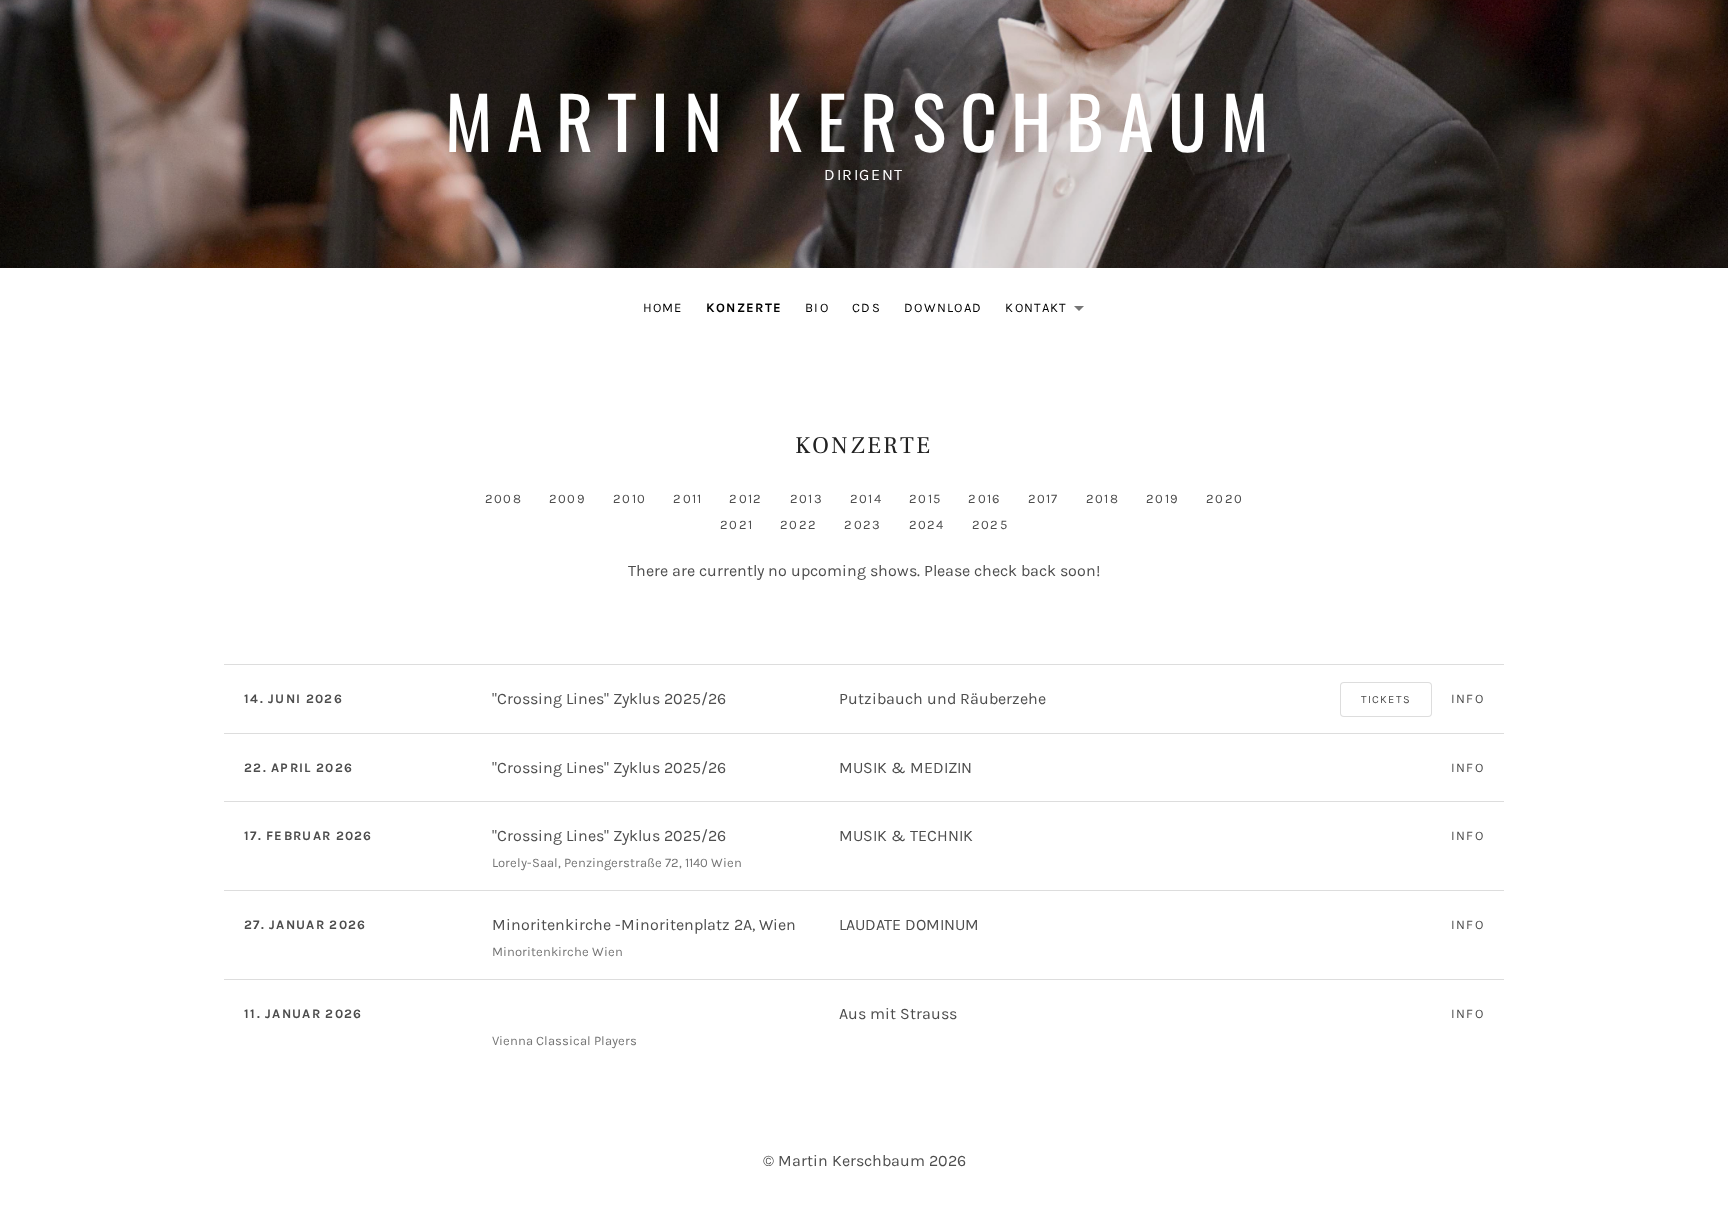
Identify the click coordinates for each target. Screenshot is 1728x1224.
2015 (925, 498)
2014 (866, 498)
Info (1467, 698)
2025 (990, 524)
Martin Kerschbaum (864, 119)
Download (943, 307)
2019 (1162, 498)
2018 (1102, 498)
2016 (984, 498)
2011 (687, 498)
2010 (629, 498)
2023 (862, 524)
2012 (745, 498)
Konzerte (744, 307)
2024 (927, 524)
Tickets (1386, 699)
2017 (1043, 498)
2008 (503, 498)
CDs (866, 307)
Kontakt (1050, 311)
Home (663, 307)
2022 (798, 524)
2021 (736, 524)
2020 (1224, 498)
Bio (817, 307)
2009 (567, 498)
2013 (806, 498)
